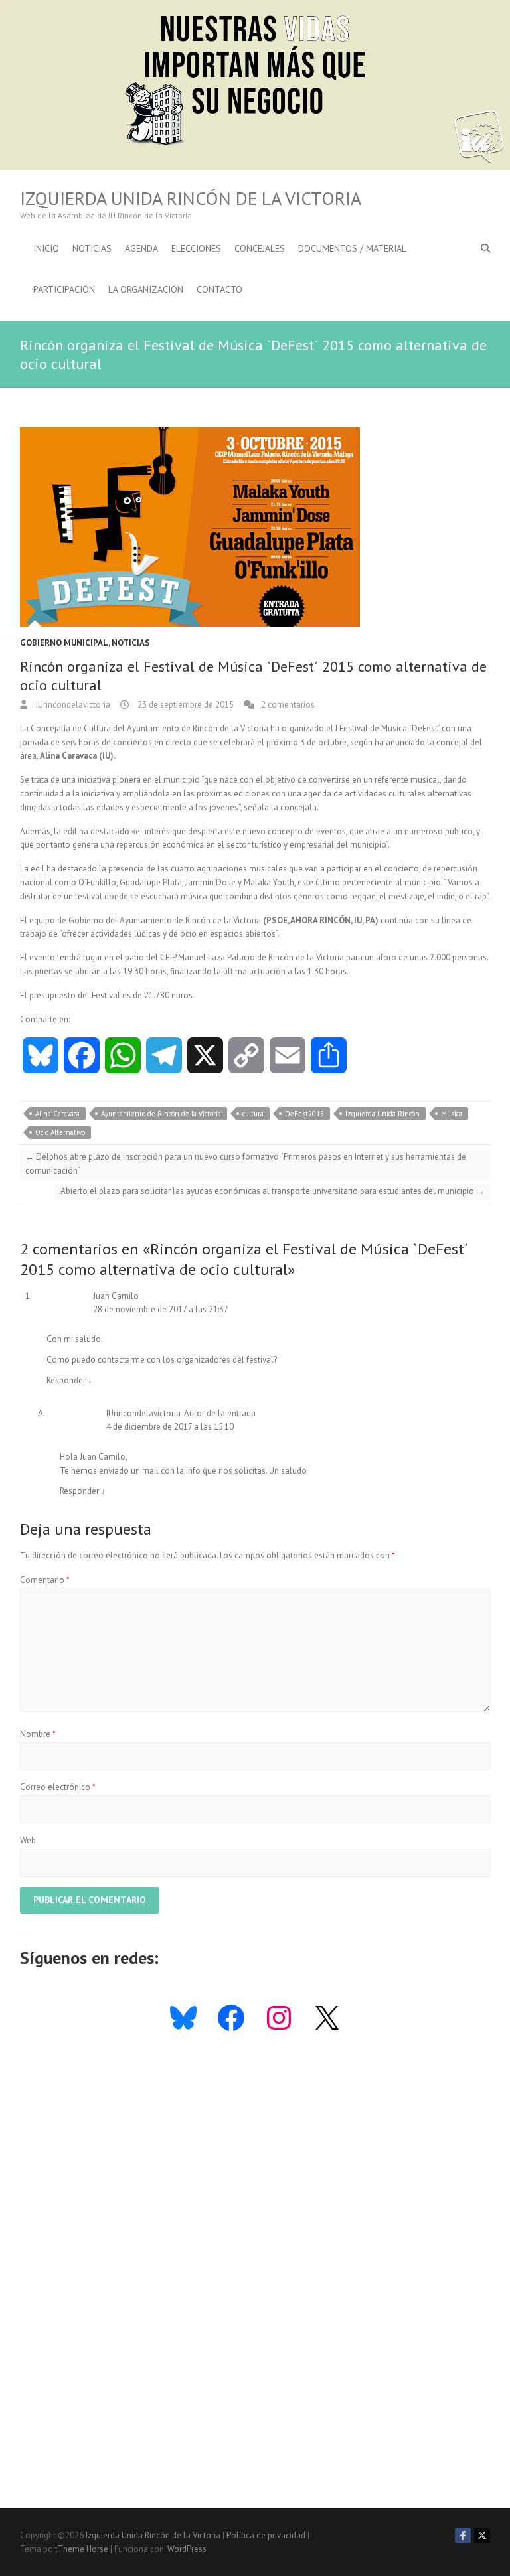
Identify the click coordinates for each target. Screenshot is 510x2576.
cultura (253, 1114)
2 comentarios (288, 705)
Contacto (219, 289)
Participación (64, 289)
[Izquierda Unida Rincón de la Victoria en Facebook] (463, 2536)
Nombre (38, 1734)
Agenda (141, 248)
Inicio (46, 248)
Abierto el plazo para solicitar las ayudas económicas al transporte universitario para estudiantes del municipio (273, 1191)
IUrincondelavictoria (72, 705)
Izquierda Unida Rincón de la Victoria (191, 198)
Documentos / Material (352, 248)
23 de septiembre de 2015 (185, 705)
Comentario (45, 1580)
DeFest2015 (304, 1114)
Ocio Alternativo (60, 1132)
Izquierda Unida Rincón (382, 1114)
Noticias (92, 248)
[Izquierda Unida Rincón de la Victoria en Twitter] (482, 2536)
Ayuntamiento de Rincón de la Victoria (161, 1114)
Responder (69, 1380)
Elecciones (196, 248)
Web (28, 1840)
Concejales (260, 248)
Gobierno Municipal (64, 643)
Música (452, 1114)
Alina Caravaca (57, 1114)
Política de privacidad (266, 2535)
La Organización (146, 289)
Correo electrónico (58, 1787)
